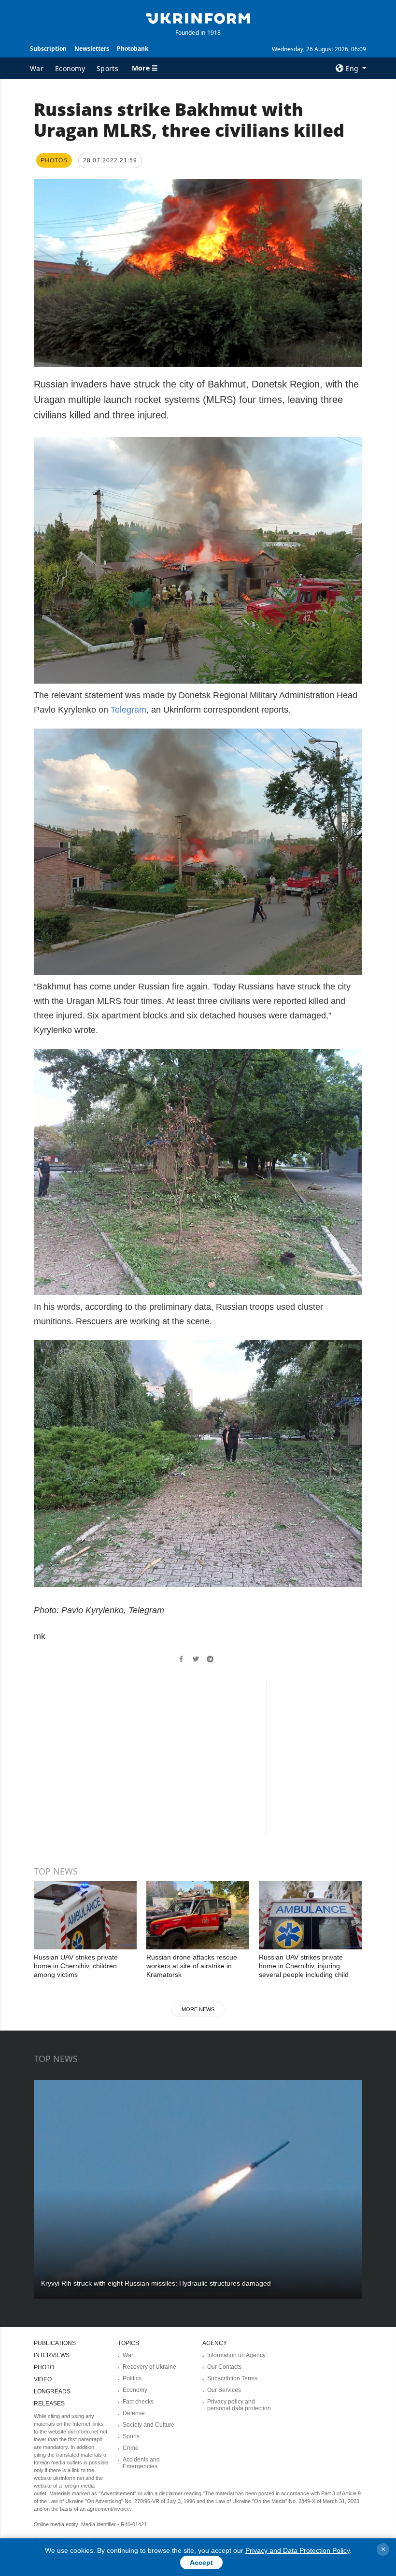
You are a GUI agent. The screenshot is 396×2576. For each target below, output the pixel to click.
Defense (134, 2413)
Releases (49, 2404)
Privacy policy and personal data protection (239, 2405)
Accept (201, 2562)
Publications (55, 2343)
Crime (131, 2448)
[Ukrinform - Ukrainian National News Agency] (198, 17)
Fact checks (138, 2402)
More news (198, 2009)
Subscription (48, 49)
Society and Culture (148, 2425)
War (37, 68)
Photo (44, 2367)
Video (43, 2379)
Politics (132, 2378)
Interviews (52, 2355)
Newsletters (92, 49)
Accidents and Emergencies (141, 2463)
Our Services (224, 2390)
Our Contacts (224, 2367)
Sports (107, 68)
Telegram (128, 710)
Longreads (52, 2391)
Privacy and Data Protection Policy (297, 2550)
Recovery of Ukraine (149, 2367)
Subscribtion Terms (232, 2378)
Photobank (133, 49)
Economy (70, 68)
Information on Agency (236, 2355)
